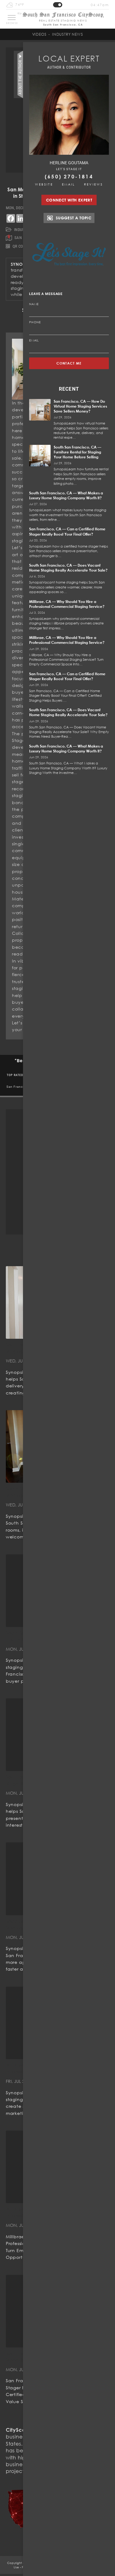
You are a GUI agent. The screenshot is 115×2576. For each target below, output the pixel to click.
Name (34, 304)
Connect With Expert (69, 200)
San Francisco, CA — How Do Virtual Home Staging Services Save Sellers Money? (80, 406)
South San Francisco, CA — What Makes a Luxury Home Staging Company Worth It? (66, 495)
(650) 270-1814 (69, 177)
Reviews (94, 184)
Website (44, 184)
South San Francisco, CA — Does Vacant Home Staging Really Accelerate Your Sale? (68, 568)
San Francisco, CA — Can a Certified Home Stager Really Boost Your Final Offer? (67, 531)
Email (69, 184)
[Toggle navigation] (12, 18)
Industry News (67, 34)
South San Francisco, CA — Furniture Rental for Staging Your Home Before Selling (77, 452)
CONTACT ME (69, 363)
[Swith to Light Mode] (58, 5)
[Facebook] (11, 218)
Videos (39, 34)
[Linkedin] (21, 218)
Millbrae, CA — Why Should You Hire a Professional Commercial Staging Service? (67, 604)
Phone (35, 322)
